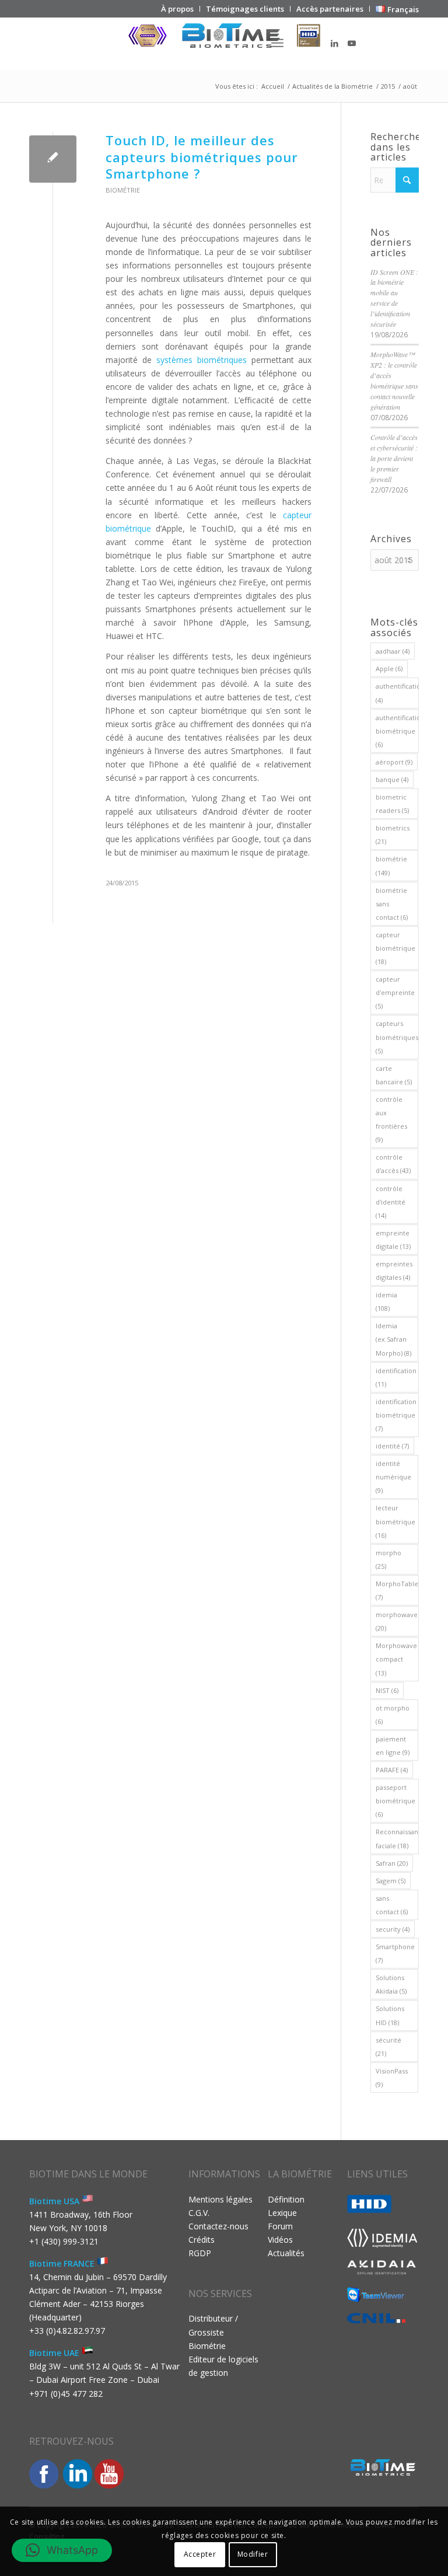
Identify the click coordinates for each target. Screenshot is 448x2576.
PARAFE (392, 1770)
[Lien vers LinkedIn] (334, 43)
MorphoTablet (397, 1590)
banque (392, 779)
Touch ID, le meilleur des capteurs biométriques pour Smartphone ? (202, 157)
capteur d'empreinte (395, 992)
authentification (397, 693)
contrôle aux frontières (391, 1119)
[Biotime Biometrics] (224, 43)
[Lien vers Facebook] (317, 43)
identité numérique (393, 1477)
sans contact (392, 1905)
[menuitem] (178, 9)
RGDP (200, 2253)
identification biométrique (396, 1415)
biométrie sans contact (392, 904)
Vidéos (280, 2240)
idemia (386, 1301)
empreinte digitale (393, 1240)
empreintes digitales (394, 1270)
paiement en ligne (393, 1746)
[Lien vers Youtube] (352, 43)
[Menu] (277, 43)
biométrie (391, 865)
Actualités (286, 2253)
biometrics (393, 835)
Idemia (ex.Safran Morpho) (393, 1339)
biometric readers (392, 804)
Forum (280, 2226)
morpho (388, 1559)
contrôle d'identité (391, 1202)
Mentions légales (220, 2199)
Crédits (202, 2240)
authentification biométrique (397, 731)
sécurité (388, 2047)
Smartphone (395, 1953)
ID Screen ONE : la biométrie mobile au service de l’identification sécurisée (394, 298)
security (393, 1929)
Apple (389, 669)
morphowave (397, 1621)
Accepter (200, 2554)
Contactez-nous (218, 2226)
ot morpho (393, 1715)
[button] (62, 2550)
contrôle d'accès (393, 1164)
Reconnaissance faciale (397, 1838)
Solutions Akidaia (391, 1984)
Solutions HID (390, 2015)
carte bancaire (394, 1075)
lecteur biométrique (395, 1521)
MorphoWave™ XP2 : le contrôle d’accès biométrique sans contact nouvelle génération (394, 380)
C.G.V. (199, 2213)
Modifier (253, 2554)
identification (396, 1377)
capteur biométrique (395, 948)
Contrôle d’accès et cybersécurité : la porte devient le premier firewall (394, 458)
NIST (387, 1690)
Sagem (391, 1881)
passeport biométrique (395, 1801)
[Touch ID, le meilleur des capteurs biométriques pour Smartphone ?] (53, 159)
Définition (286, 2199)
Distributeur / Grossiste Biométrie (213, 2332)
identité (392, 1446)
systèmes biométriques (202, 360)
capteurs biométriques (397, 1037)
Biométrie (123, 190)
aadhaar (393, 651)
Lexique (282, 2213)
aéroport (394, 762)
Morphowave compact (396, 1659)
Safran (392, 1863)
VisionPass (392, 2078)
